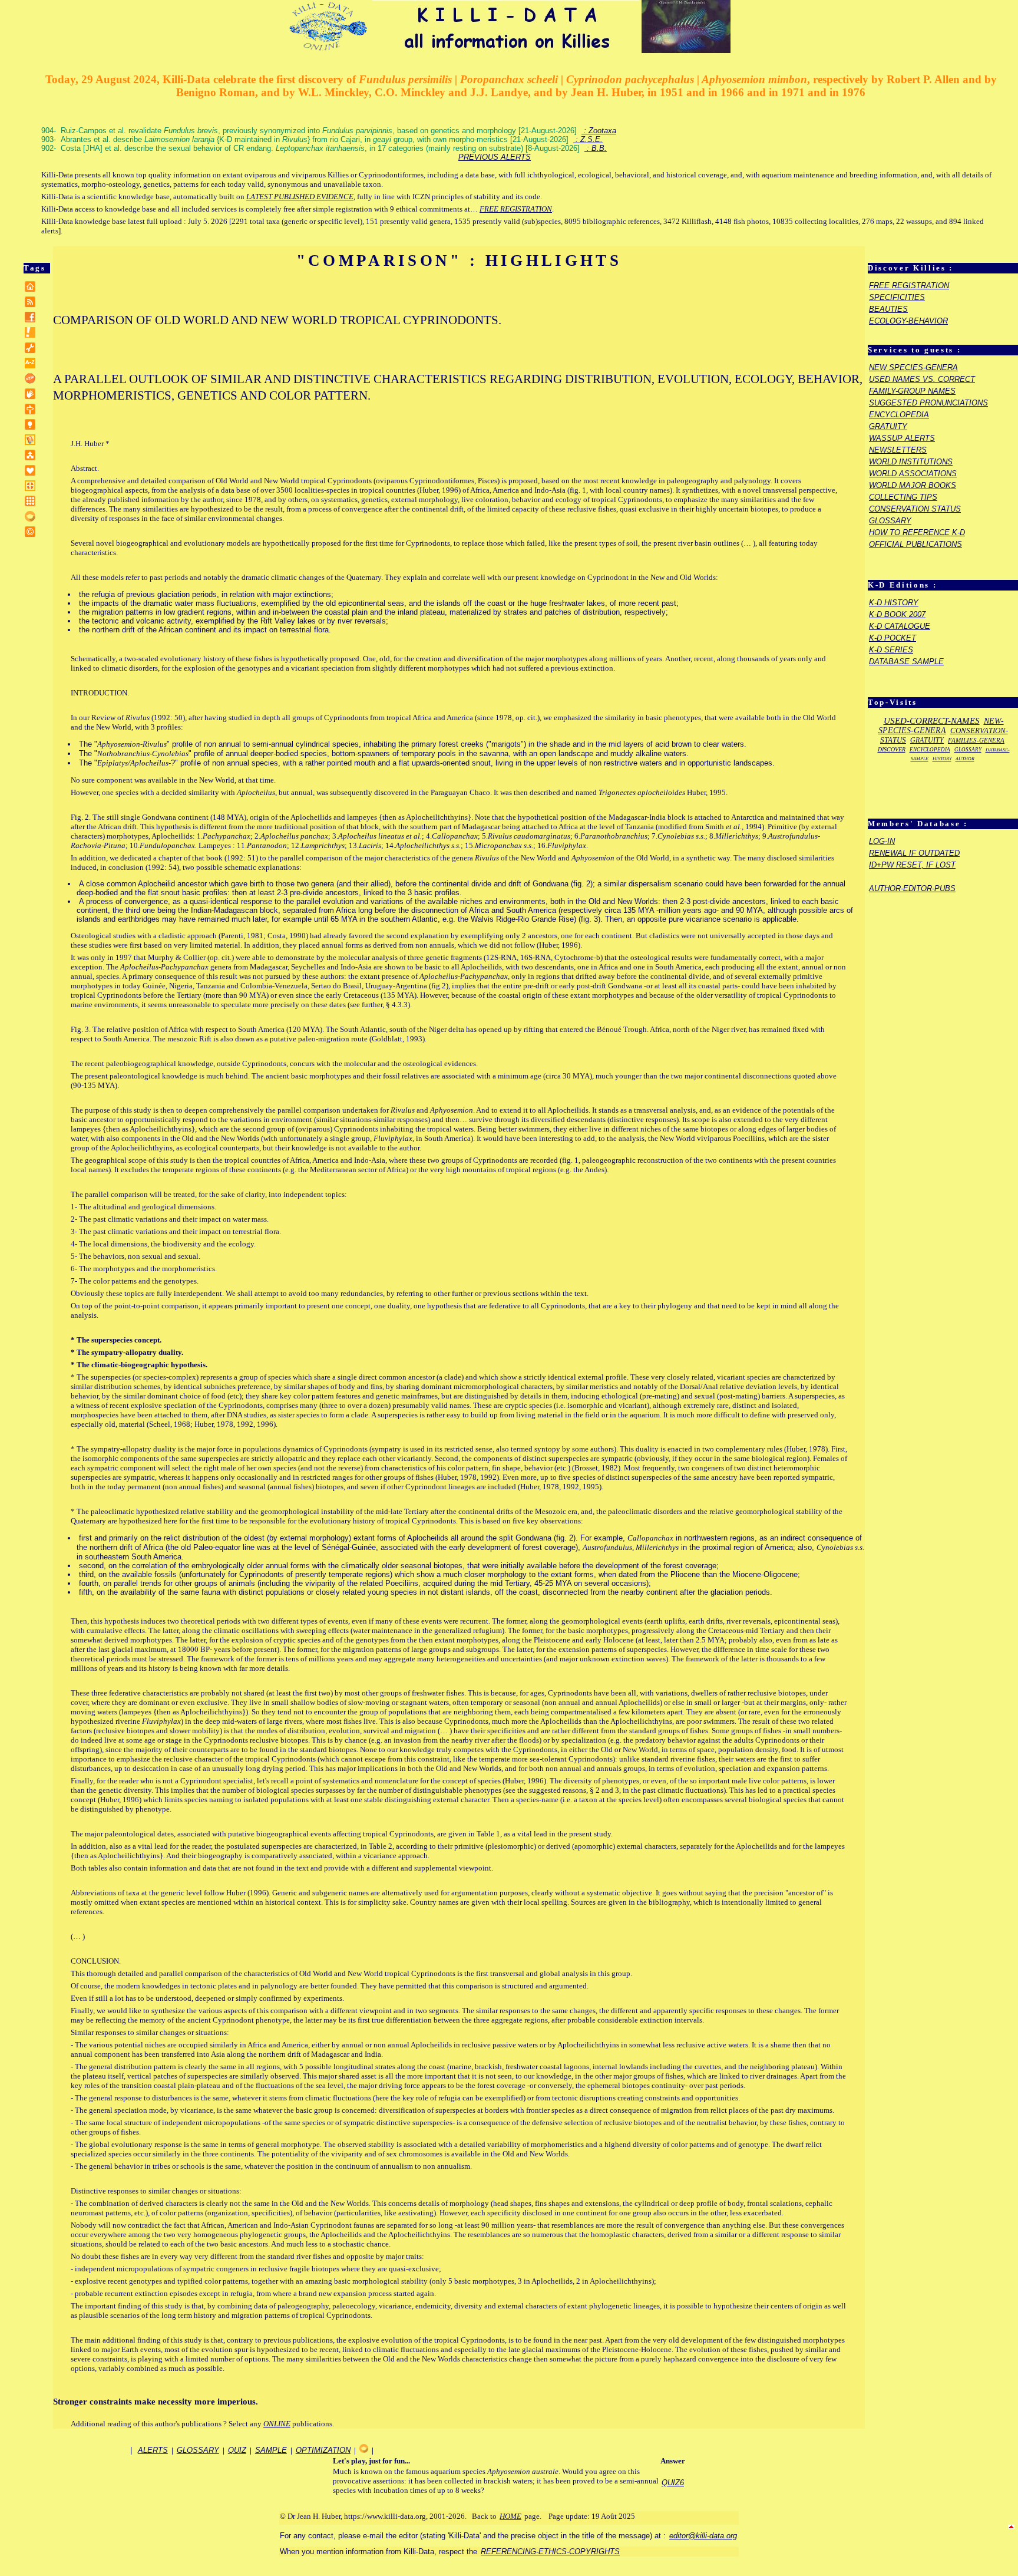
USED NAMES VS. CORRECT (922, 379)
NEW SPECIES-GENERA (913, 367)
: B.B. (596, 148)
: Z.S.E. (588, 139)
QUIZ (237, 2450)
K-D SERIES (891, 650)
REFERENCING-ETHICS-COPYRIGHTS (550, 2552)
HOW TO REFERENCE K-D (917, 532)
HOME (510, 2516)
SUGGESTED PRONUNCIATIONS (928, 403)
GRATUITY (888, 426)
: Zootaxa (599, 131)
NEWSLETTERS (898, 450)
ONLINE (277, 2424)
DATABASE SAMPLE (906, 662)
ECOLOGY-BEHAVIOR (908, 321)
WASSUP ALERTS (902, 438)
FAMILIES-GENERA (976, 740)
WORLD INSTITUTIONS (911, 462)
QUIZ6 (673, 2483)
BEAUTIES (888, 309)
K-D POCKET (893, 638)
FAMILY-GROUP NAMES (912, 391)
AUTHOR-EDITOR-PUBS (912, 888)
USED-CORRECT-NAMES (932, 721)
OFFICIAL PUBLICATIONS (915, 544)
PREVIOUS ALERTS (495, 157)
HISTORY (942, 759)
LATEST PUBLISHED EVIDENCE (300, 197)
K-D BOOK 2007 (897, 614)
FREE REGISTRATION (516, 209)
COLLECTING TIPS (903, 497)
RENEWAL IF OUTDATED (914, 853)
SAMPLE (271, 2450)
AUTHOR (965, 759)
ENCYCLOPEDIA (899, 415)
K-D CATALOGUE (900, 626)
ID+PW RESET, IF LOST (912, 865)
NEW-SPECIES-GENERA (941, 726)
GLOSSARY (890, 521)
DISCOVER (892, 749)
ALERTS (153, 2450)
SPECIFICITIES (897, 297)
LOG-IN (882, 841)
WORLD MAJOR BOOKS (913, 485)
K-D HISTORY (894, 603)
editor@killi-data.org (703, 2536)
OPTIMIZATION (323, 2450)
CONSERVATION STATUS (915, 509)
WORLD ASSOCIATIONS (913, 474)
